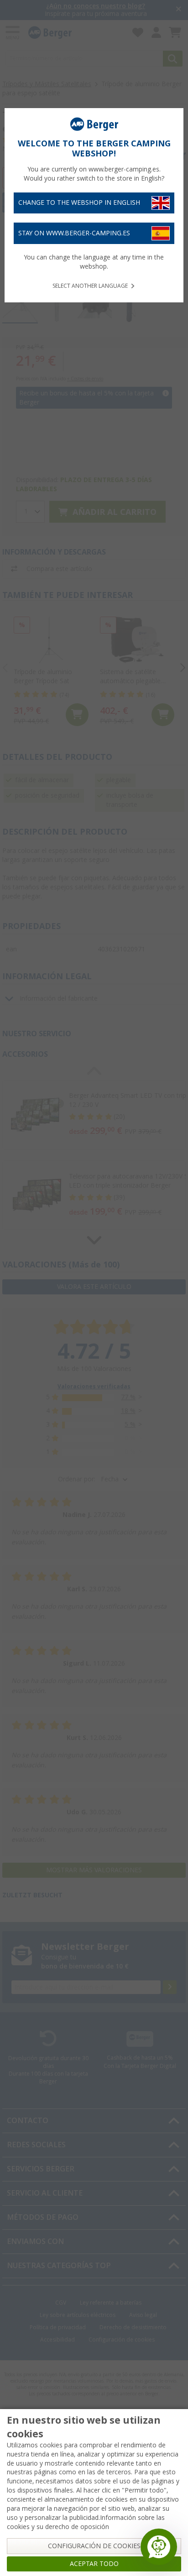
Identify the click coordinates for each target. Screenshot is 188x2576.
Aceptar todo (94, 2564)
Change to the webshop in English (79, 203)
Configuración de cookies (94, 2546)
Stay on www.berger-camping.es (74, 233)
